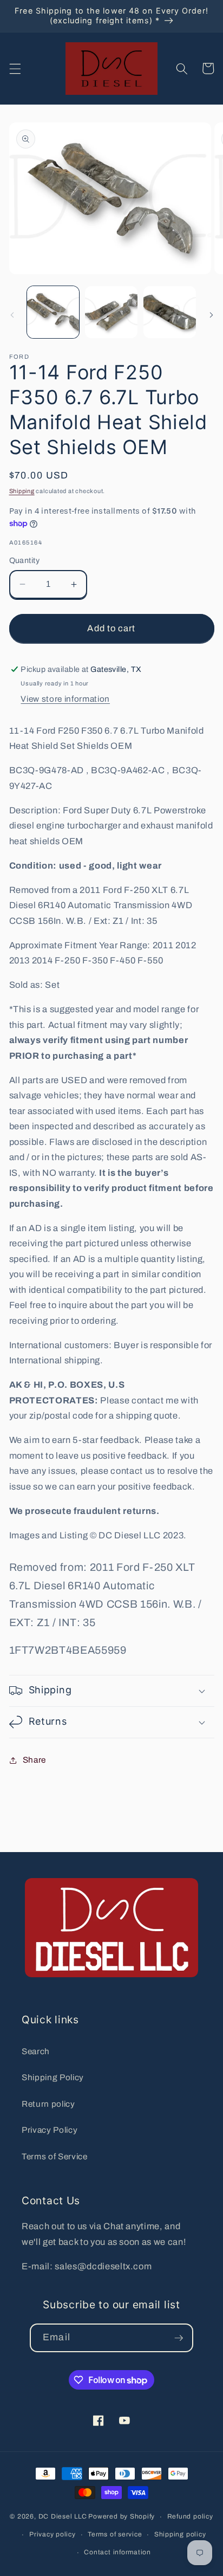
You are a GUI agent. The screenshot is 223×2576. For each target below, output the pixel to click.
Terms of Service (55, 2156)
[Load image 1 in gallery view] (53, 312)
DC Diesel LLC (63, 2517)
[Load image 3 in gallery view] (170, 312)
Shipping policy (180, 2534)
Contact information (117, 2552)
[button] (15, 68)
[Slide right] (211, 315)
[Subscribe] (179, 2338)
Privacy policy (53, 2534)
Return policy (48, 2104)
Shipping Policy (53, 2077)
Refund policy (190, 2516)
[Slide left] (12, 315)
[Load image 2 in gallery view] (111, 312)
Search (36, 2051)
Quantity (25, 560)
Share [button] (34, 1760)
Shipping (22, 491)
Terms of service (115, 2534)
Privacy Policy (50, 2130)
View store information (65, 699)
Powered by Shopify (122, 2517)
